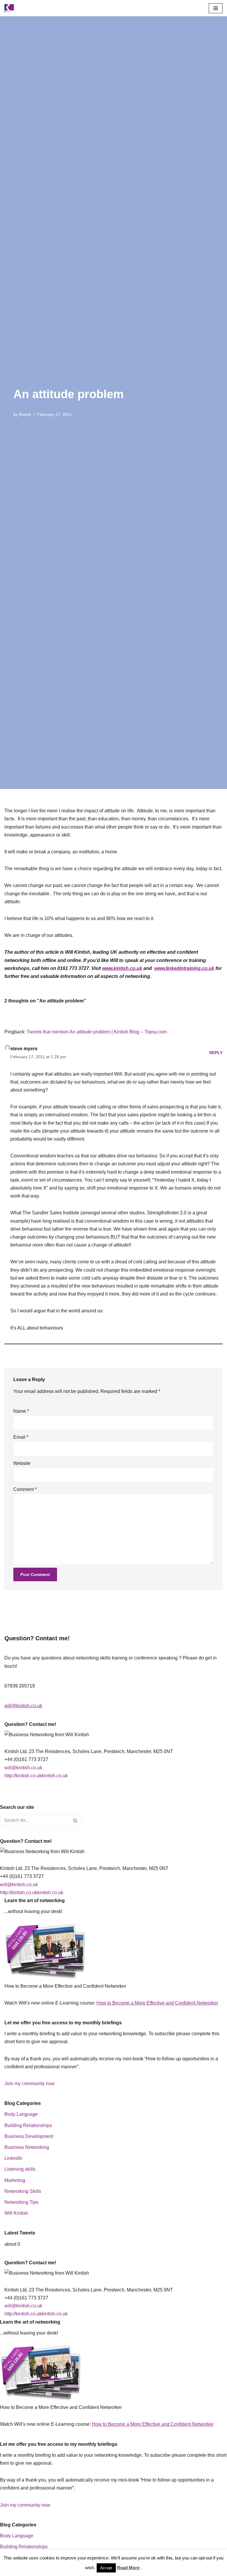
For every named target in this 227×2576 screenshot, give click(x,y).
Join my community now (30, 2083)
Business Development (29, 2136)
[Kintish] (11, 8)
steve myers (24, 1049)
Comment (25, 1489)
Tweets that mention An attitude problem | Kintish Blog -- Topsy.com (97, 1032)
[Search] (76, 1820)
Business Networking (27, 2147)
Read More (128, 2568)
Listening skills (20, 2169)
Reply (216, 1053)
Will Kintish (16, 2213)
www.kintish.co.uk (122, 968)
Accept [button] (106, 2568)
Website (22, 1463)
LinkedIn (13, 2158)
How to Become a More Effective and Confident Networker (157, 2003)
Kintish (25, 414)
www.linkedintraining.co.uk (184, 968)
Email (21, 1437)
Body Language (21, 2114)
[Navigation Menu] (216, 8)
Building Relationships (28, 2125)
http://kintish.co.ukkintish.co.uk (36, 1776)
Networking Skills (23, 2191)
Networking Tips (21, 2202)
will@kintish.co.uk (23, 1706)
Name (21, 1411)
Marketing (15, 2180)
